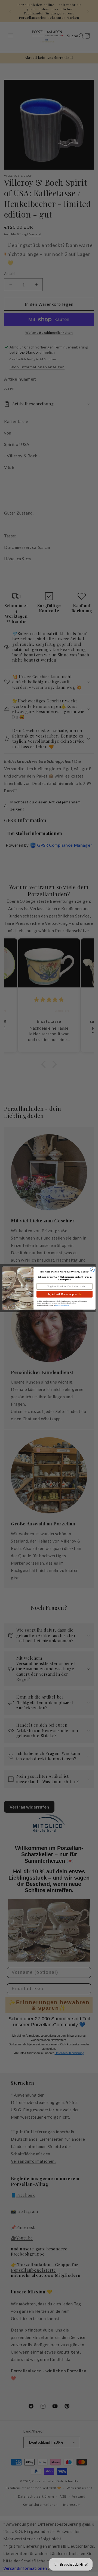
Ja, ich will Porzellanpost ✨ (64, 1294)
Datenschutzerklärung (62, 1305)
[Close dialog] (92, 1270)
